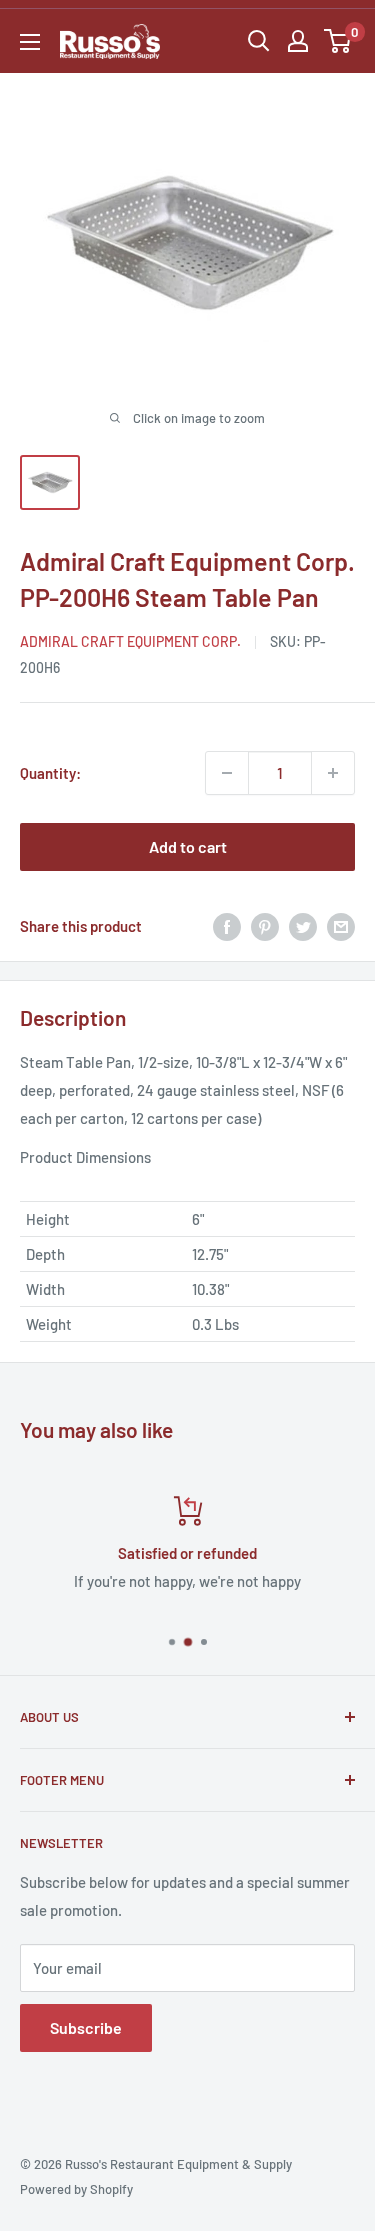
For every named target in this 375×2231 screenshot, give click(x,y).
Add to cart (188, 846)
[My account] (298, 41)
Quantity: (50, 773)
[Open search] (259, 41)
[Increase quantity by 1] (333, 773)
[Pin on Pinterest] (265, 926)
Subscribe (86, 2027)
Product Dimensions (85, 1157)
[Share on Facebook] (227, 926)
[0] (338, 41)
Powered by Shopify (76, 2189)
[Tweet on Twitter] (303, 926)
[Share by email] (341, 926)
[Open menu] (30, 42)
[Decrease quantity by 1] (227, 773)
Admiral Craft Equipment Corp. (130, 641)
